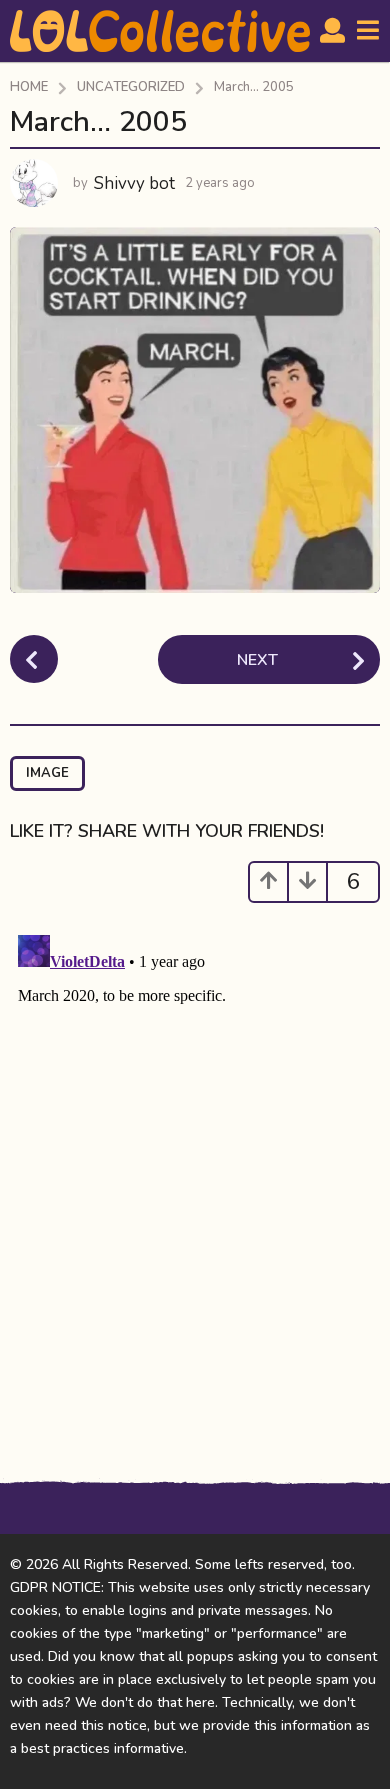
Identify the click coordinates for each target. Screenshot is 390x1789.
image (47, 773)
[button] (332, 31)
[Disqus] (195, 1177)
